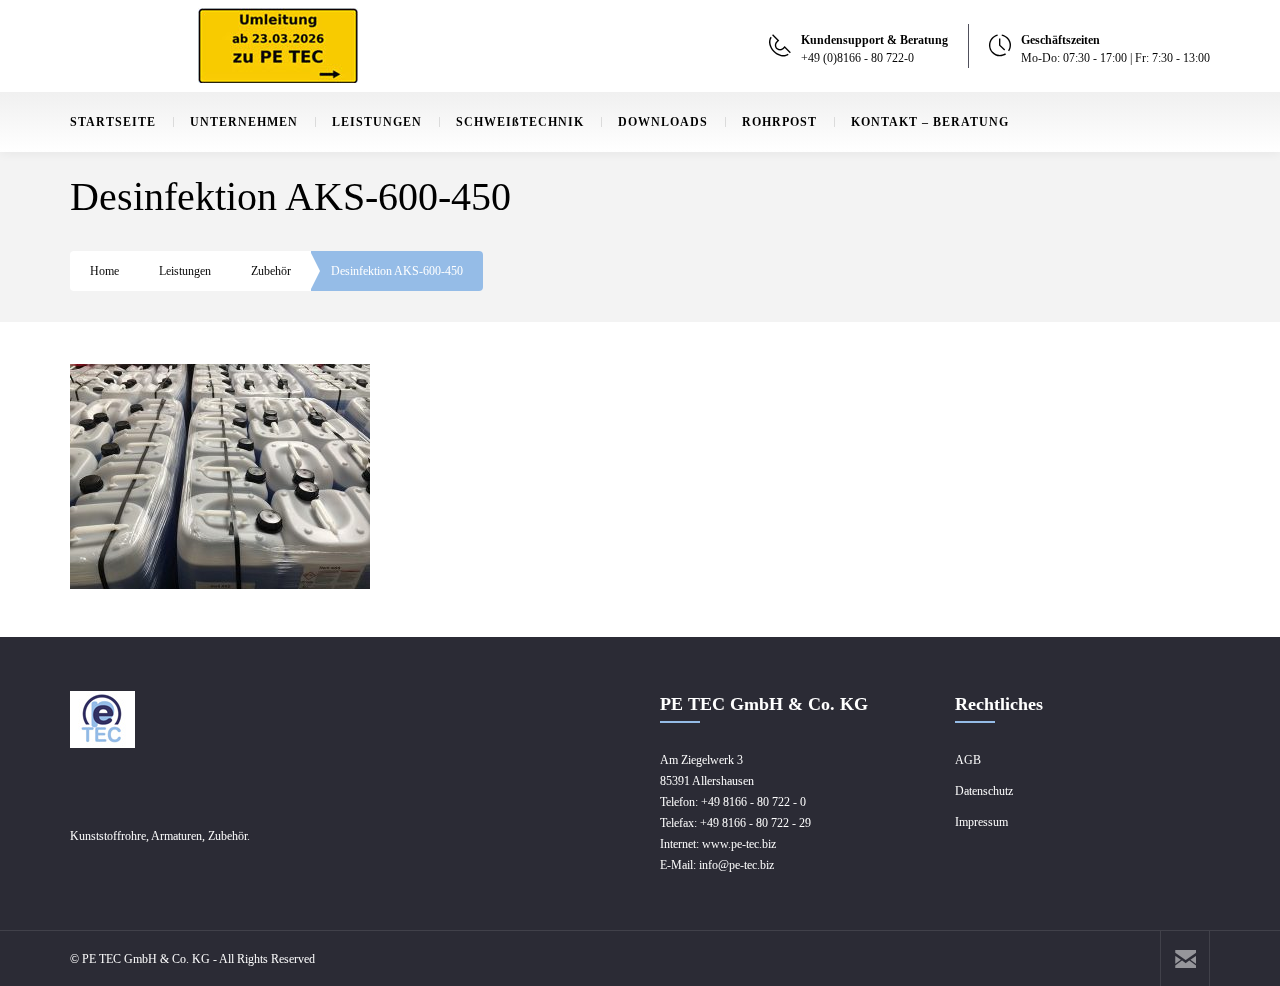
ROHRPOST (779, 122)
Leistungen (185, 271)
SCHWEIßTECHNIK (520, 122)
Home (104, 271)
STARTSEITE (113, 122)
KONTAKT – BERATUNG (930, 122)
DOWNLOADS (663, 122)
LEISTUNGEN (377, 122)
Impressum (981, 822)
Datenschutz (984, 791)
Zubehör (271, 271)
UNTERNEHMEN (244, 122)
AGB (968, 760)
